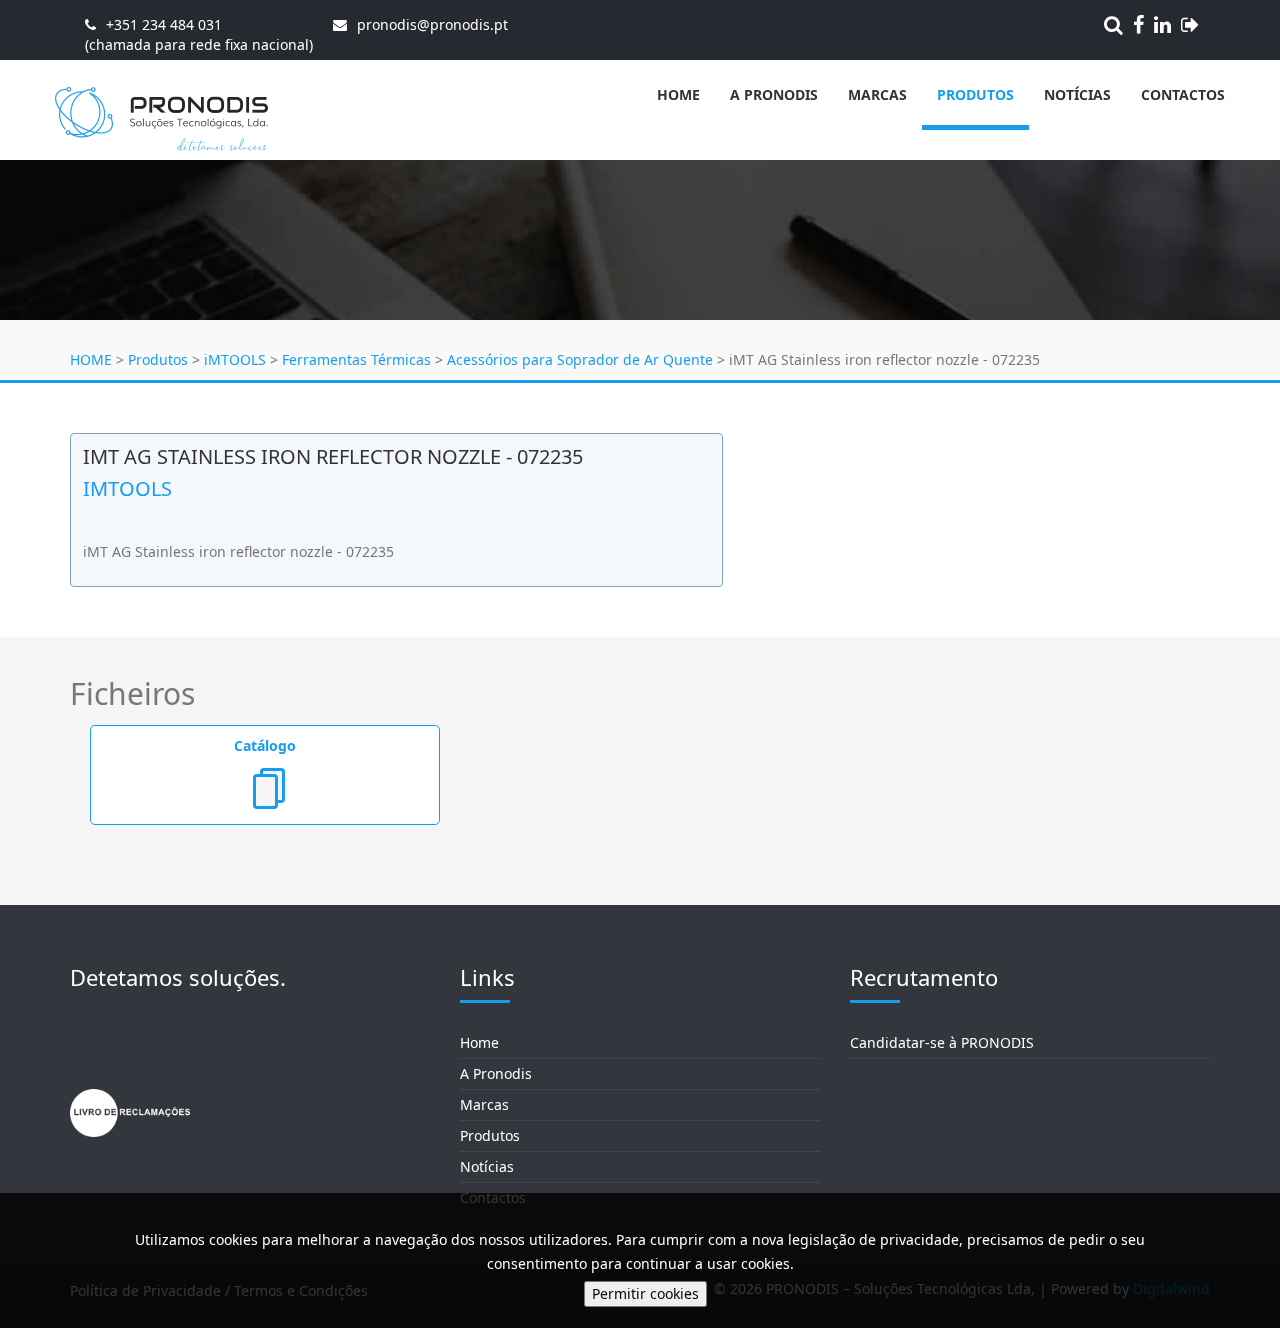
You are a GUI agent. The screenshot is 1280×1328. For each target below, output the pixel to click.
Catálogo (265, 745)
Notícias (1077, 94)
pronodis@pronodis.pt (432, 24)
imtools (127, 488)
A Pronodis (774, 94)
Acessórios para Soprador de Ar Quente (580, 359)
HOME (91, 359)
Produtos (975, 94)
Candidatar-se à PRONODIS (942, 1042)
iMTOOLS (235, 359)
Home (678, 94)
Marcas (877, 94)
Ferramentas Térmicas (356, 359)
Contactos (1183, 94)
